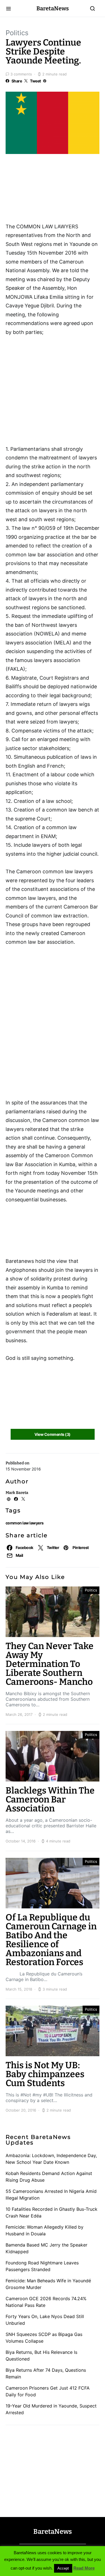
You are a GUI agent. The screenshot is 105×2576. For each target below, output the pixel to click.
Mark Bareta (17, 1493)
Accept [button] (63, 2568)
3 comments (21, 74)
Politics (17, 33)
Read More (84, 2568)
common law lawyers (25, 1523)
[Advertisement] (50, 190)
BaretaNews (53, 8)
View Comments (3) (52, 1434)
